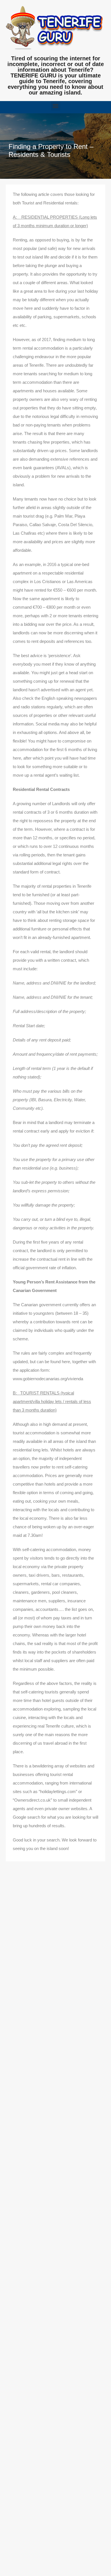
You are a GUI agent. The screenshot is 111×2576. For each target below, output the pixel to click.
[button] (56, 106)
